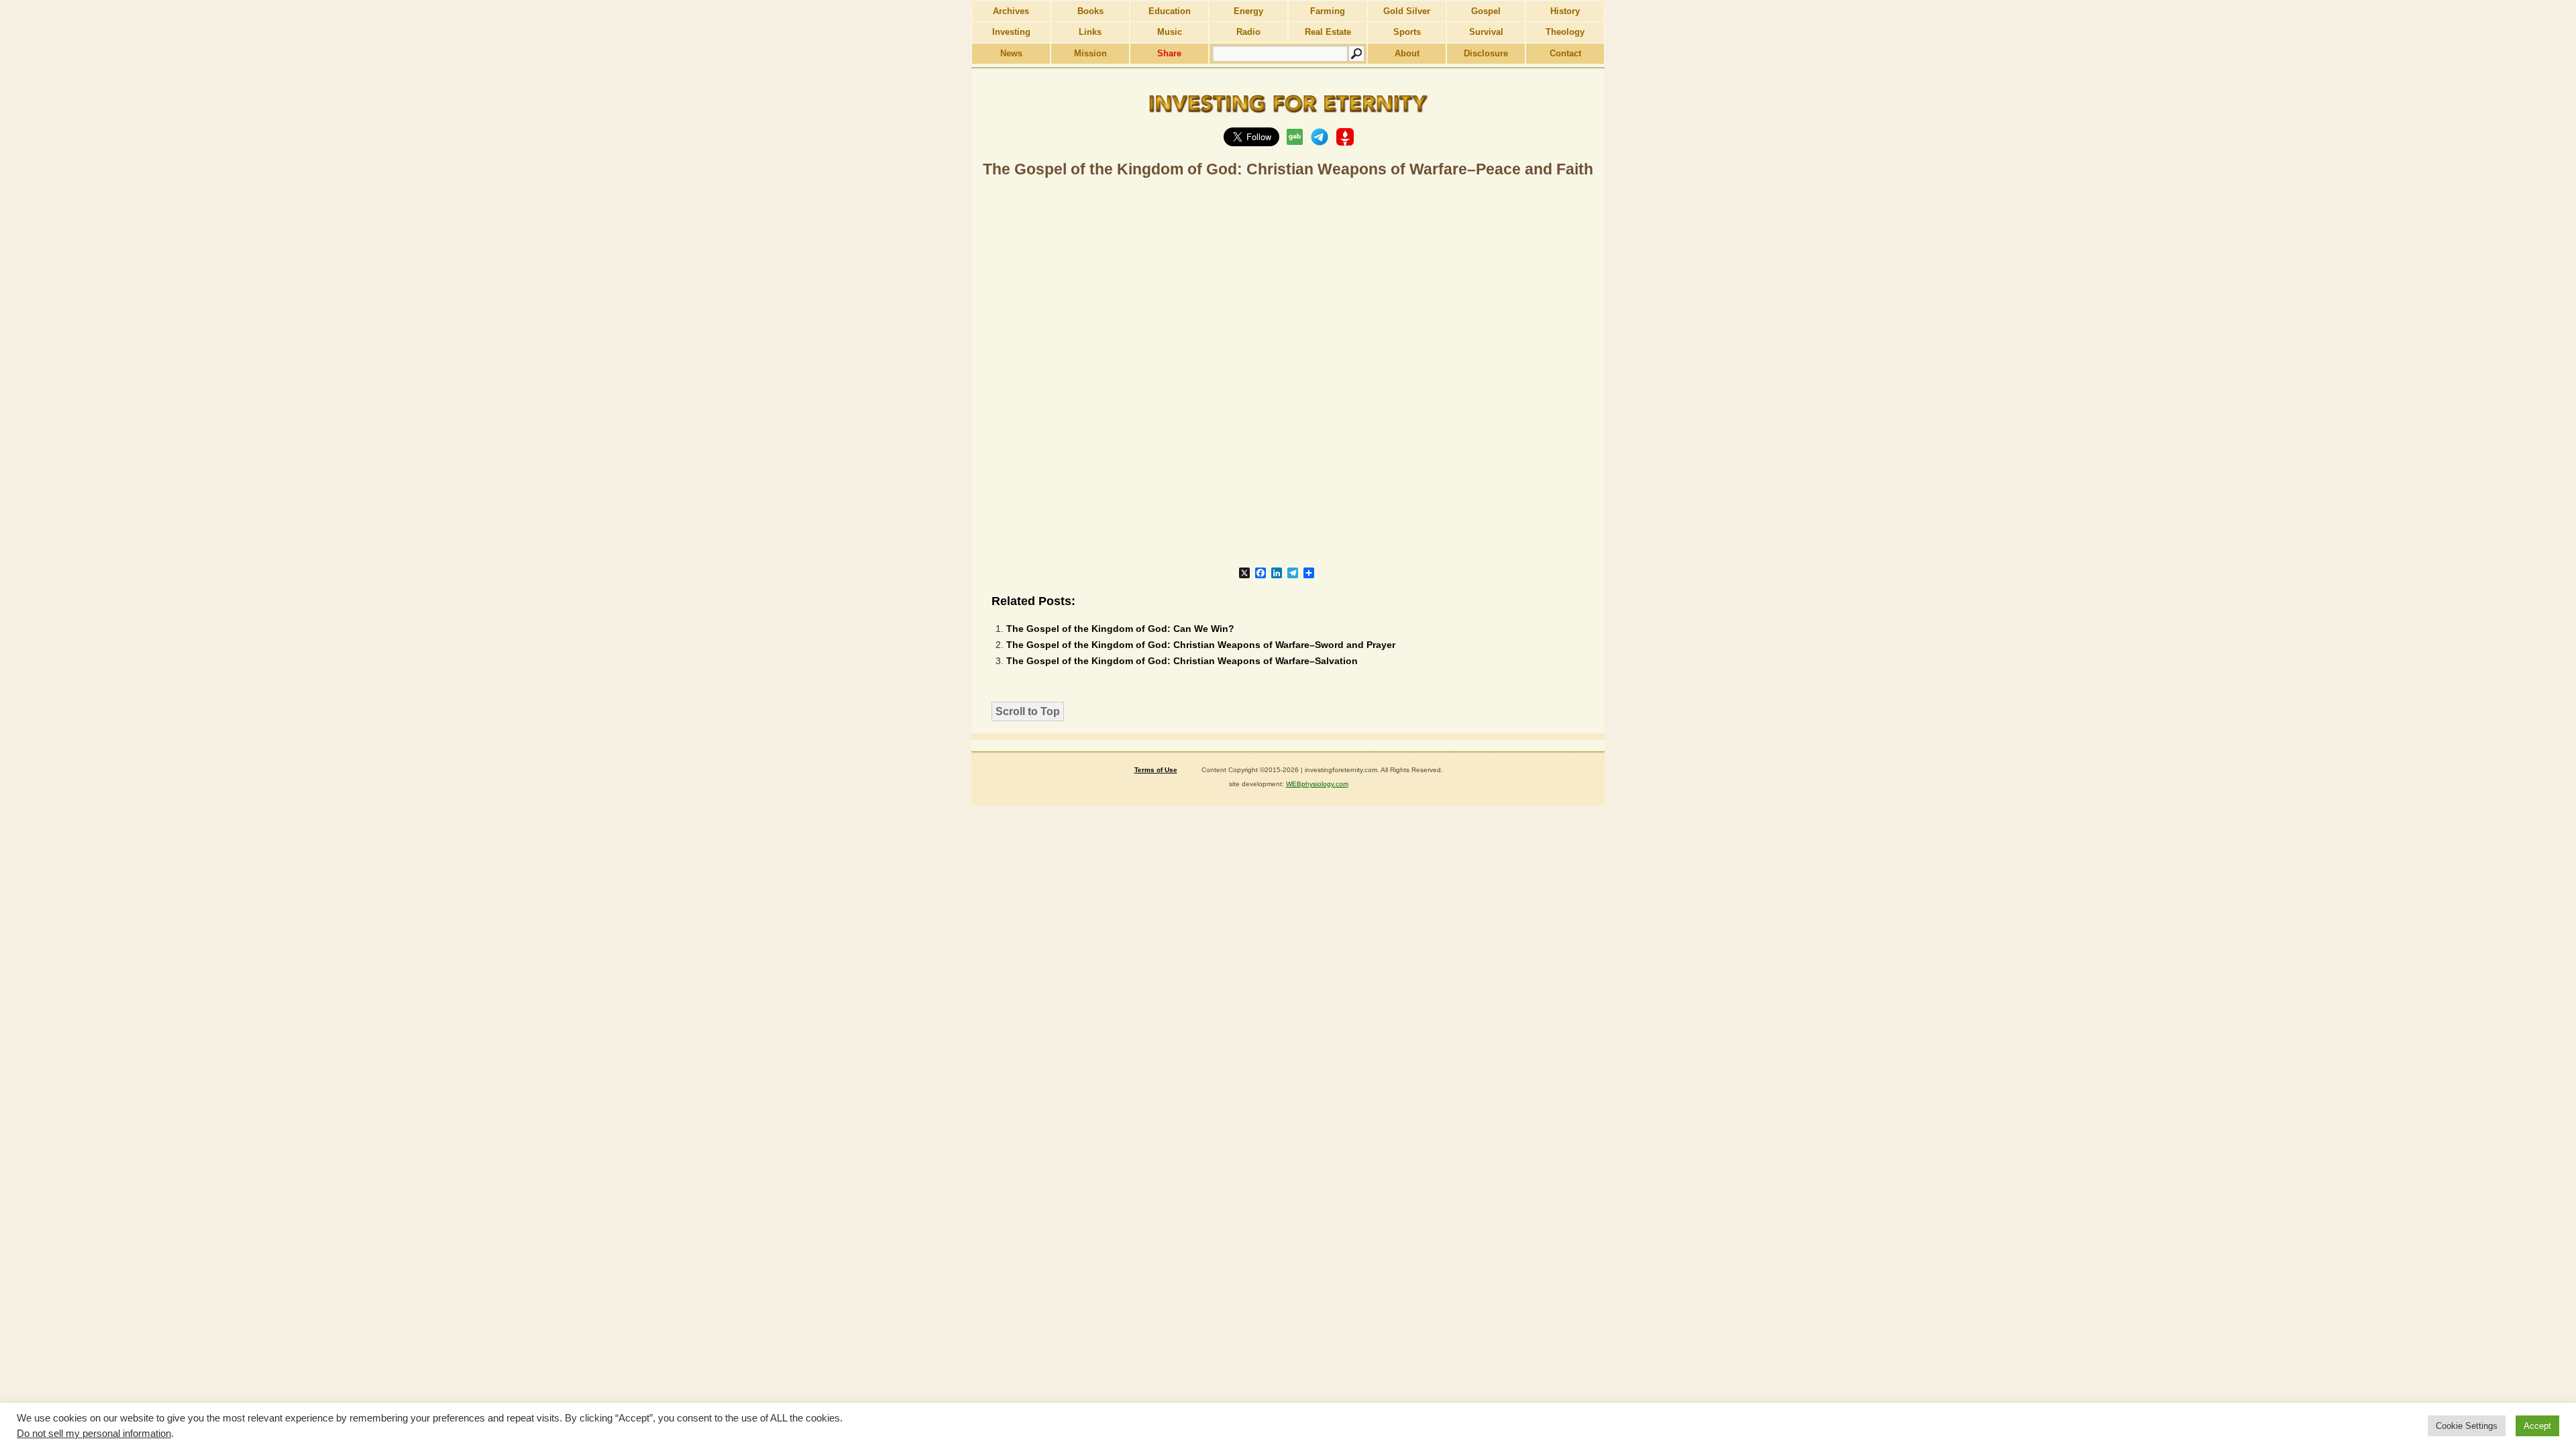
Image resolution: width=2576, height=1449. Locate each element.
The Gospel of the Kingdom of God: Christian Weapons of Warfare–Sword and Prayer (1201, 645)
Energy (1248, 11)
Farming (1328, 11)
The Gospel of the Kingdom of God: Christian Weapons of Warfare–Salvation (1182, 661)
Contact (1565, 53)
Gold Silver (1407, 11)
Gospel (1486, 11)
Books (1090, 11)
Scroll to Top (1028, 711)
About (1407, 53)
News (1011, 53)
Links (1090, 32)
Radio (1248, 32)
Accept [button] (2537, 1426)
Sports (1407, 32)
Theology (1565, 32)
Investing (1011, 32)
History (1565, 11)
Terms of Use (1156, 770)
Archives (1011, 11)
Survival (1486, 32)
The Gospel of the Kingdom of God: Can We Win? (1120, 629)
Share (1169, 53)
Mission (1090, 53)
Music (1170, 32)
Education (1170, 11)
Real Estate (1328, 32)
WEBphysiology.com (1317, 784)
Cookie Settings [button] (2467, 1426)
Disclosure (1486, 53)
